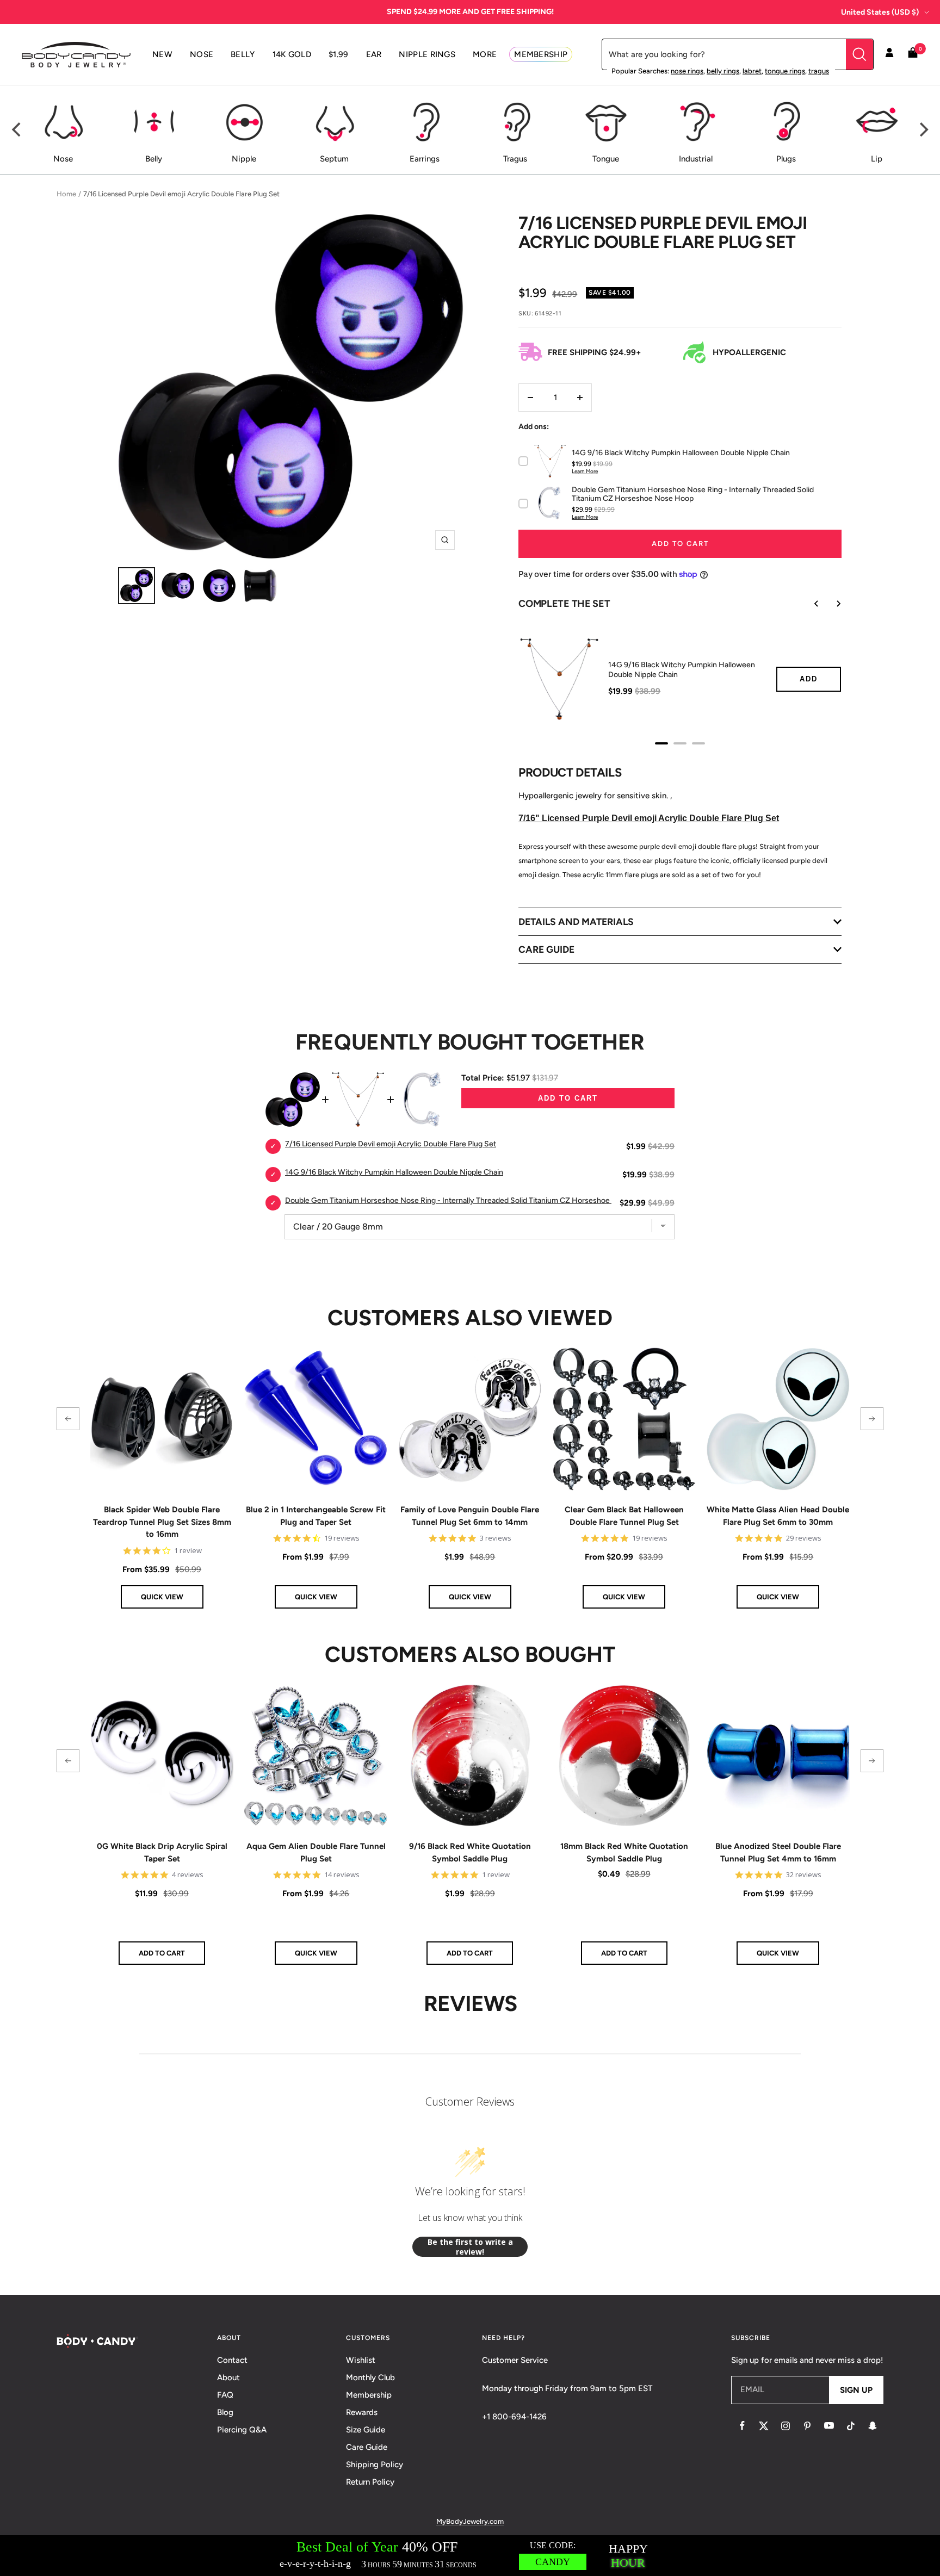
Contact (232, 2360)
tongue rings (785, 71)
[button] (68, 1419)
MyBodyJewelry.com (470, 2521)
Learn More (585, 471)
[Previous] (17, 129)
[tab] (661, 743)
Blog (225, 2412)
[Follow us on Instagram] (786, 2426)
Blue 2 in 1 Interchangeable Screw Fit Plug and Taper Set (316, 1516)
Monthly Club (370, 2378)
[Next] (923, 129)
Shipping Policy (375, 2465)
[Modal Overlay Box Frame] (470, 2556)
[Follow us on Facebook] (742, 2426)
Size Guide (366, 2430)
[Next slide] (831, 604)
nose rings (687, 71)
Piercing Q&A (242, 2430)
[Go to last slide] (809, 604)
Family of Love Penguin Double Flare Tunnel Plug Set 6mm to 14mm (470, 1516)
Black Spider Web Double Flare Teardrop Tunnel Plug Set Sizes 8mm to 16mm (162, 1522)
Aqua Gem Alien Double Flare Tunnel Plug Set (316, 1852)
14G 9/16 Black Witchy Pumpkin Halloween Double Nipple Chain (682, 670)
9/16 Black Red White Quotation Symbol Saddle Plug (470, 1852)
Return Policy (370, 2482)
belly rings (723, 71)
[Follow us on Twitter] (764, 2426)
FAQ (225, 2395)
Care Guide (367, 2447)
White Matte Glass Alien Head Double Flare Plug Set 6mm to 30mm (778, 1516)
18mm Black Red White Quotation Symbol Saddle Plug (624, 1852)
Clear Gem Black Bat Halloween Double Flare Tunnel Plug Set (624, 1516)
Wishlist (361, 2360)
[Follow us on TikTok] (851, 2426)
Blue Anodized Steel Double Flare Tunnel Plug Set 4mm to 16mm (778, 1852)
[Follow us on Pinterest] (807, 2426)
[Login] (889, 54)
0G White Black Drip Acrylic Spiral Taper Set (162, 1852)
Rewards (362, 2412)
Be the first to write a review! (470, 2247)
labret (752, 71)
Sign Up (856, 2390)
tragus (819, 71)
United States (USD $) (880, 12)
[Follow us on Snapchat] (873, 2426)
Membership (369, 2395)
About (228, 2378)
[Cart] (913, 55)
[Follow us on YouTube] (829, 2426)
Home (66, 194)
